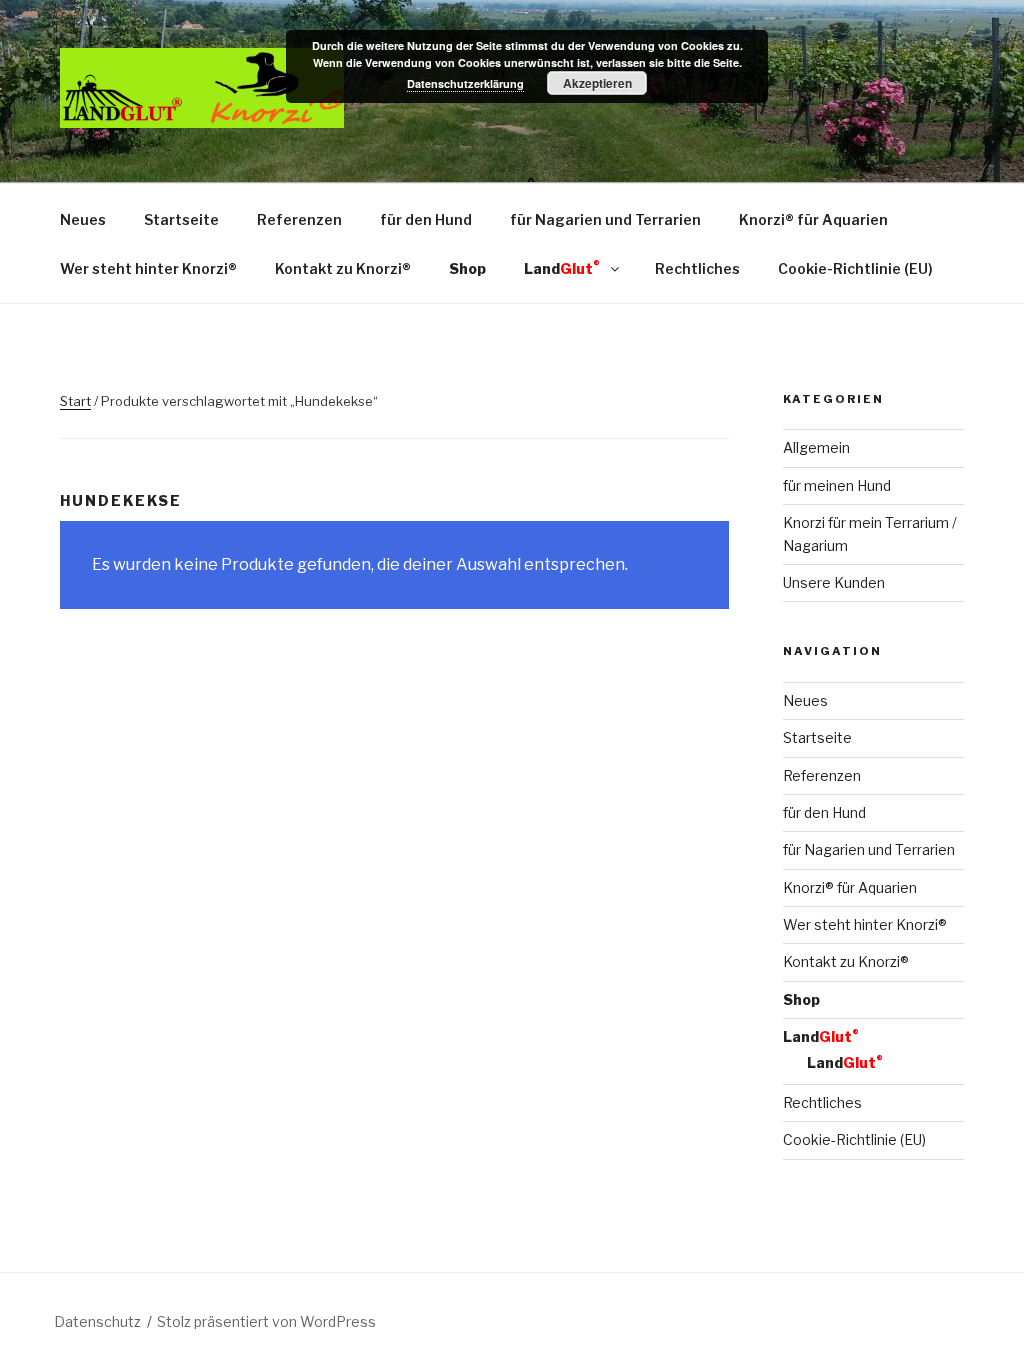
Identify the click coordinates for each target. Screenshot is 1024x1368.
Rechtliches (697, 268)
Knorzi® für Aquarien (813, 219)
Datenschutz (97, 1321)
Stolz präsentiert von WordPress (266, 1321)
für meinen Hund (837, 485)
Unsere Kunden (834, 582)
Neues (83, 219)
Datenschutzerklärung (465, 83)
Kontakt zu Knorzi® (343, 268)
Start (75, 401)
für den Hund (426, 219)
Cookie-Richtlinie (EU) (855, 268)
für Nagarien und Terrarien (605, 219)
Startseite (181, 219)
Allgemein (816, 447)
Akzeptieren (597, 83)
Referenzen (299, 219)
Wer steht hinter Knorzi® (148, 268)
